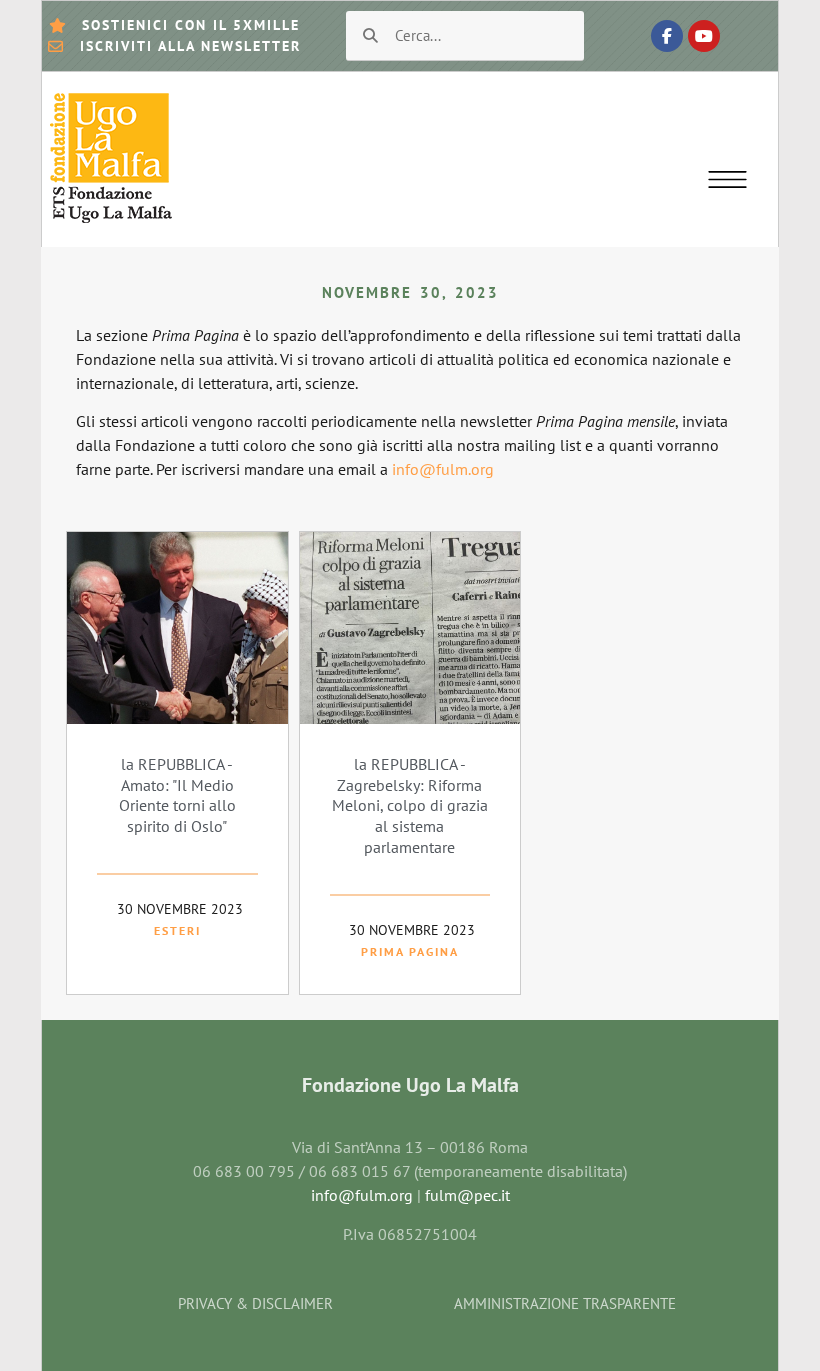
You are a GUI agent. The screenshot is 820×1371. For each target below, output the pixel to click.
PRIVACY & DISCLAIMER (255, 1303)
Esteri (177, 930)
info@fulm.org (441, 469)
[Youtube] (704, 36)
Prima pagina (410, 951)
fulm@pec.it (467, 1195)
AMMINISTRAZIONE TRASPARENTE (565, 1303)
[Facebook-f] (667, 36)
